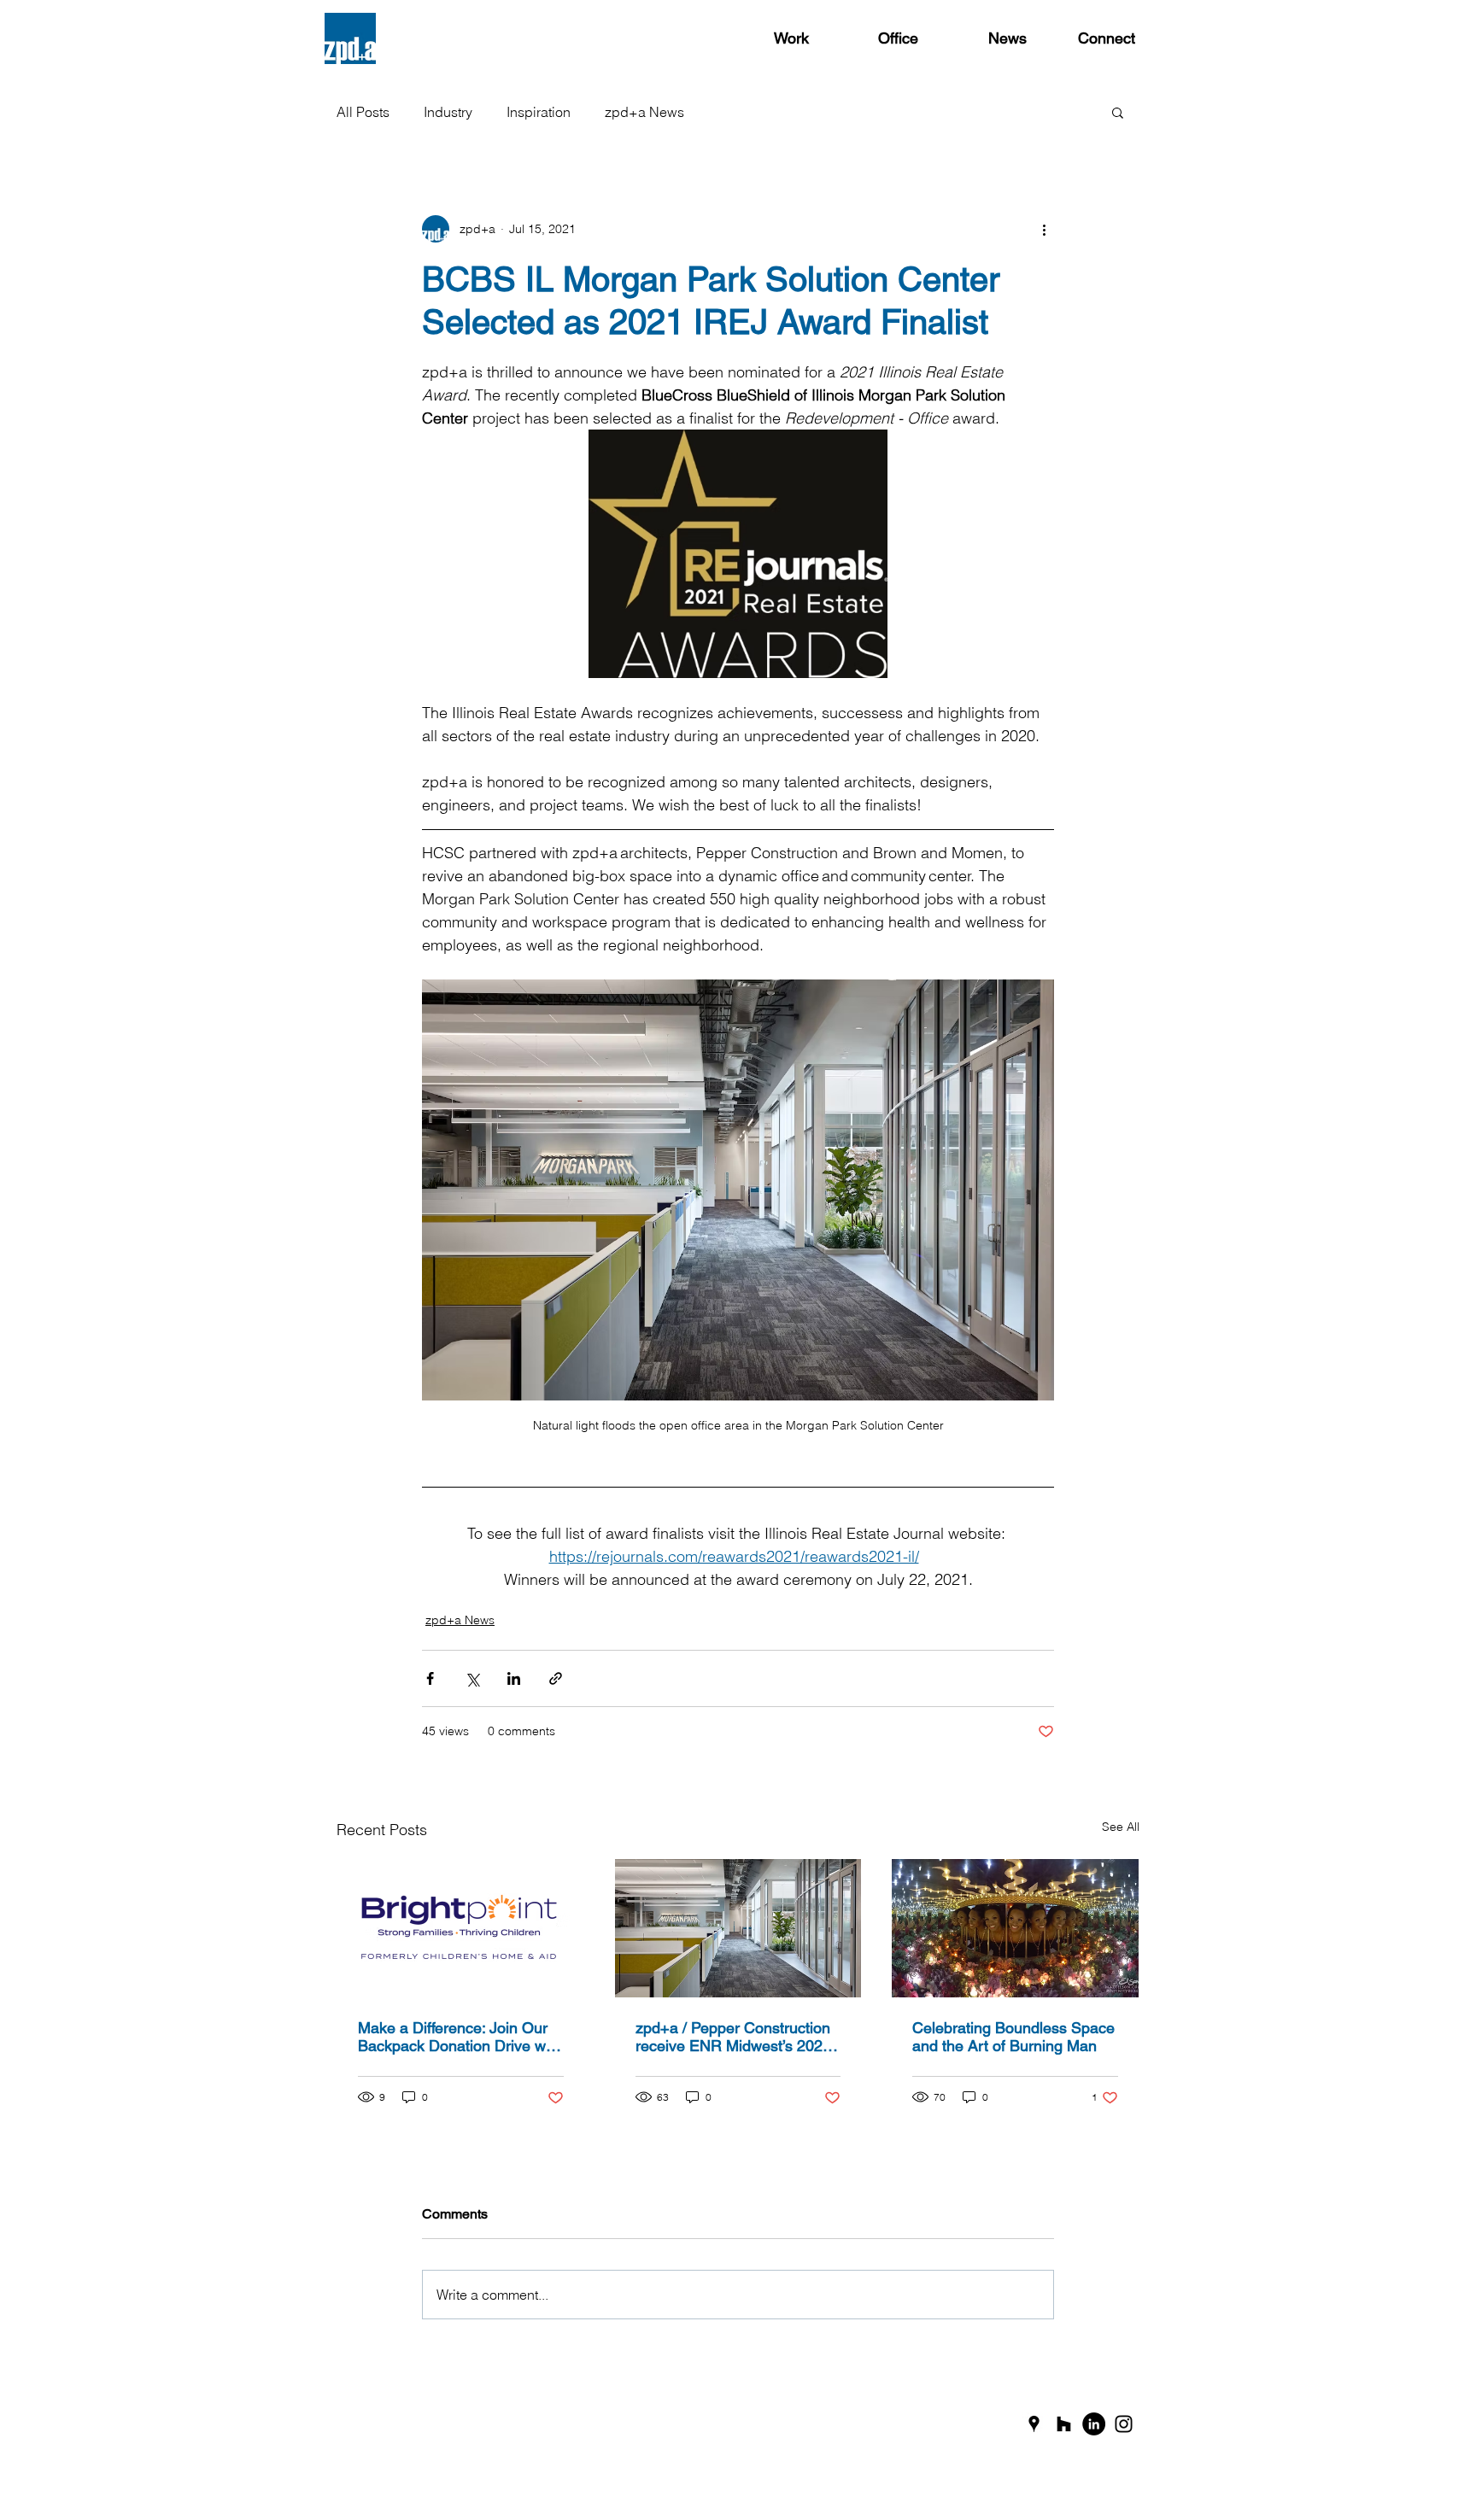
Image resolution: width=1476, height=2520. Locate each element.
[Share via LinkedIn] (514, 1678)
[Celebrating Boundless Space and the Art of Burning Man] (1015, 1928)
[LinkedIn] (1094, 2424)
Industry (448, 112)
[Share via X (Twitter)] (472, 1678)
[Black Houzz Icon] (1064, 2424)
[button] (1118, 112)
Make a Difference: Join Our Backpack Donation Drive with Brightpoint (460, 2037)
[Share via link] (556, 1678)
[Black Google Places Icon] (1034, 2424)
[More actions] (1044, 229)
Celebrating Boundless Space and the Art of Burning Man (1013, 2037)
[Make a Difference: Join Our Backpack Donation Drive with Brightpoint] (461, 1928)
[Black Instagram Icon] (1124, 2424)
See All (1121, 1827)
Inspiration (539, 112)
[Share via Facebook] (430, 1678)
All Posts (363, 112)
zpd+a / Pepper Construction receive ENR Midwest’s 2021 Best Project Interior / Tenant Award (733, 2037)
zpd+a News (644, 112)
